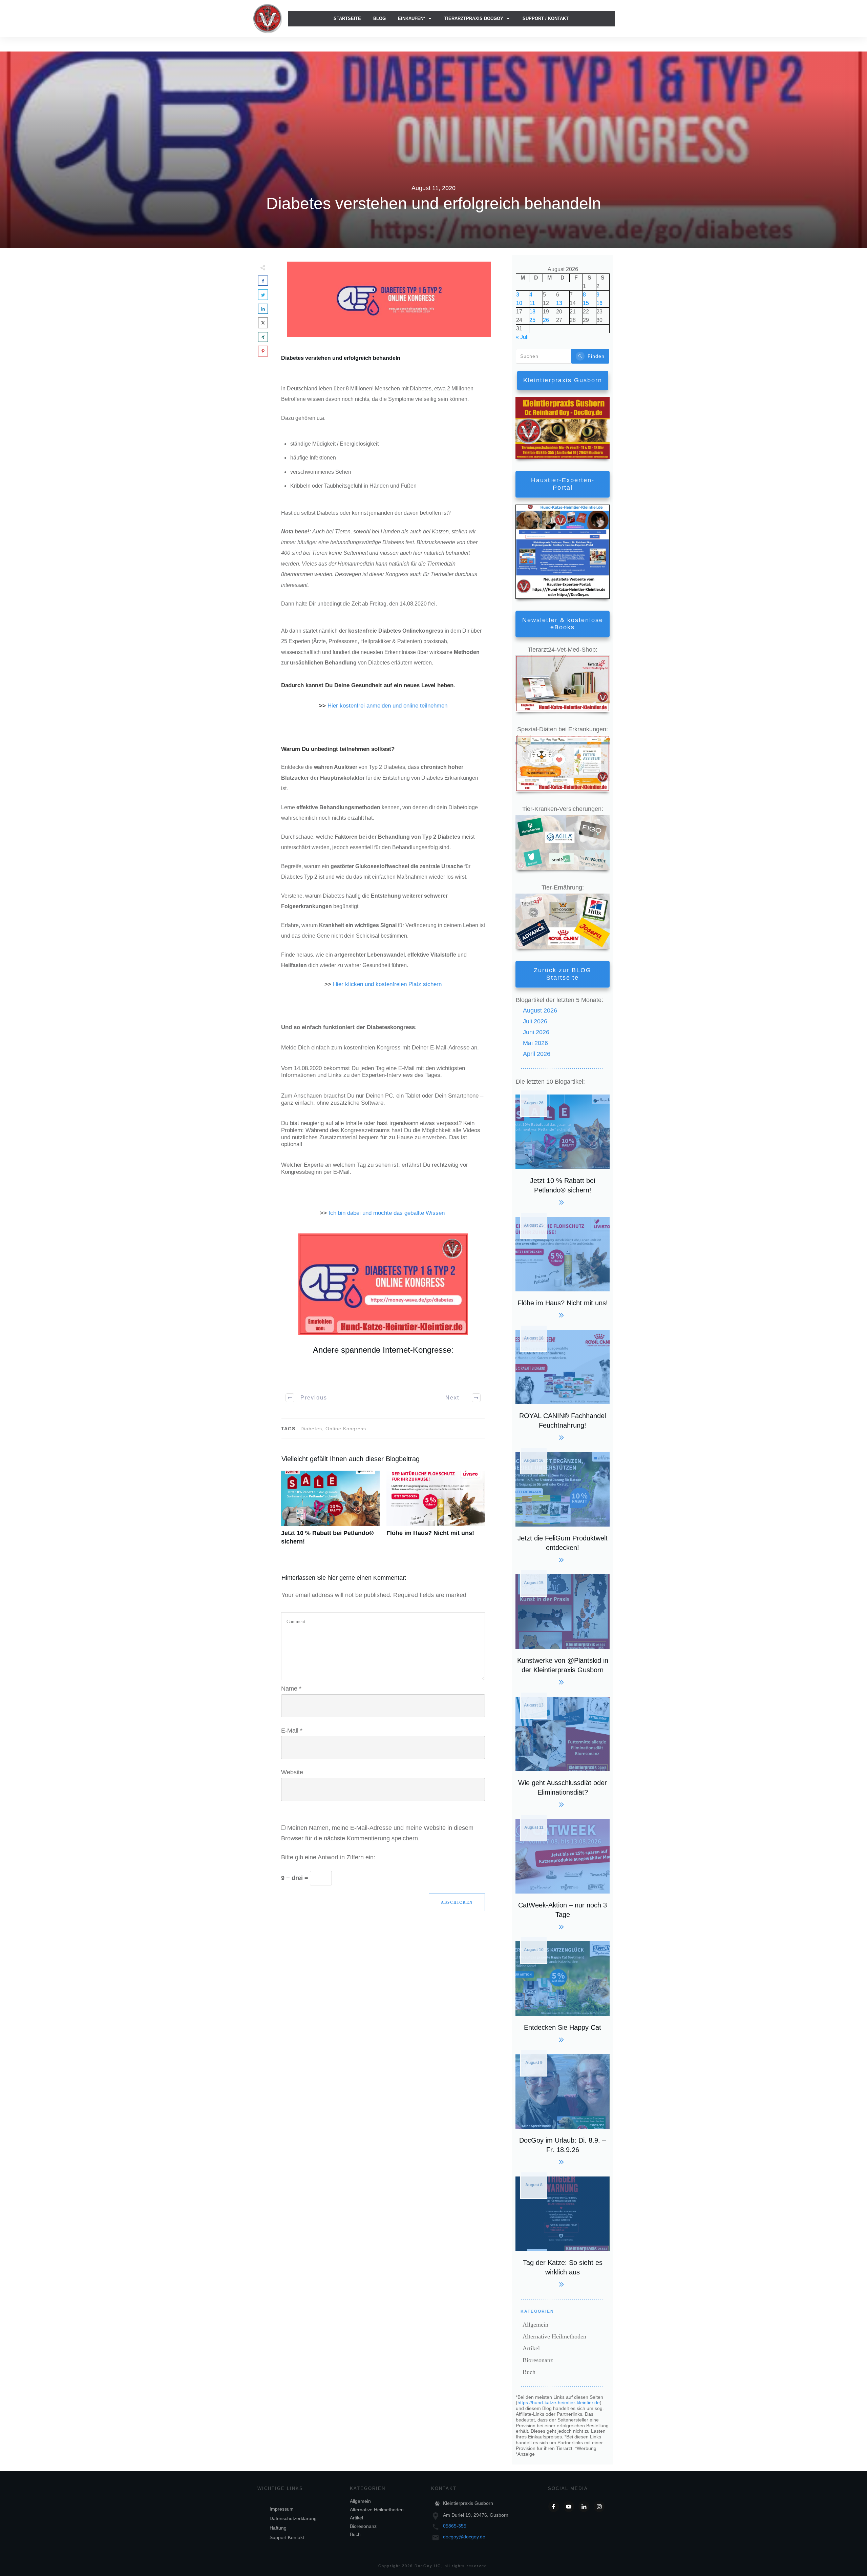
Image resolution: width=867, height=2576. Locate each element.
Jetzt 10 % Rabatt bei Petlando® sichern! (330, 1512)
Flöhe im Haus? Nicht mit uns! (436, 1512)
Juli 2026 (535, 1021)
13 (559, 303)
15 (586, 303)
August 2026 (540, 1010)
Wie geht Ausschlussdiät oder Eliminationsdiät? (563, 1751)
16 (599, 303)
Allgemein (535, 2325)
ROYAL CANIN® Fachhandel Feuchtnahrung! (563, 1384)
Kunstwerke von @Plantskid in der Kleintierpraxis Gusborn (563, 1629)
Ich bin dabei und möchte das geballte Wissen (387, 1213)
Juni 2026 (536, 1032)
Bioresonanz (538, 2360)
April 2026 (537, 1054)
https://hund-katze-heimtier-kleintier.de (559, 2403)
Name (291, 1689)
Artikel (531, 2348)
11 (532, 303)
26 (546, 320)
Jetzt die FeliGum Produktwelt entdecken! (563, 1506)
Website (292, 1772)
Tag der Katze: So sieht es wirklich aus (563, 2231)
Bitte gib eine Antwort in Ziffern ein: (328, 1857)
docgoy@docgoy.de (464, 2537)
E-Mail (292, 1731)
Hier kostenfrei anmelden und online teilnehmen (387, 706)
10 (519, 303)
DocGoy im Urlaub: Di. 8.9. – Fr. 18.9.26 (563, 2109)
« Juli (522, 337)
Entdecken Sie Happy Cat (563, 1991)
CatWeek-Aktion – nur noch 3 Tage (563, 1873)
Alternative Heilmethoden (554, 2336)
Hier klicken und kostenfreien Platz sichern (387, 984)
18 (532, 312)
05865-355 (455, 2526)
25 (532, 320)
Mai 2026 (535, 1043)
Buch (529, 2372)
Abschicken (457, 1902)
